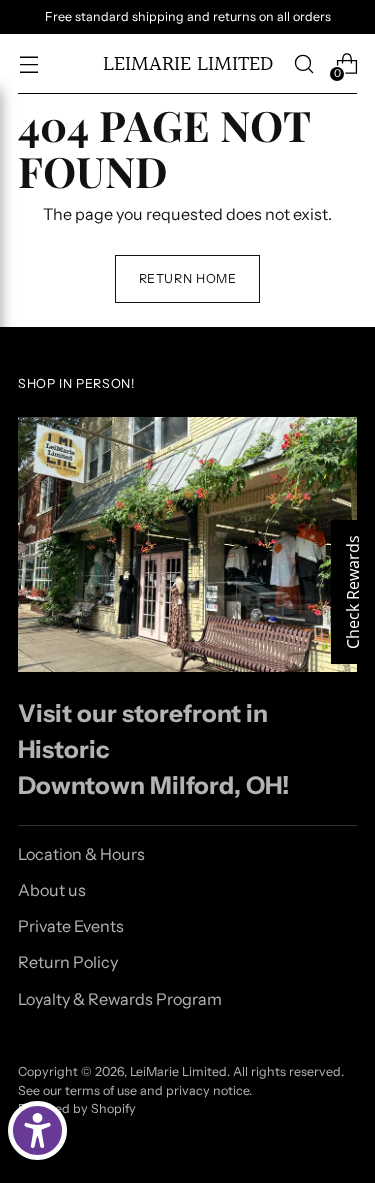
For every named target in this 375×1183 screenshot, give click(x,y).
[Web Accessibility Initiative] (37, 1130)
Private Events (71, 926)
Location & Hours (81, 854)
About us (52, 890)
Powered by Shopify (77, 1108)
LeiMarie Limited (178, 1071)
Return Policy (68, 962)
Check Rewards (353, 592)
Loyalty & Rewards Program (120, 999)
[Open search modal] (303, 64)
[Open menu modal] (28, 64)
